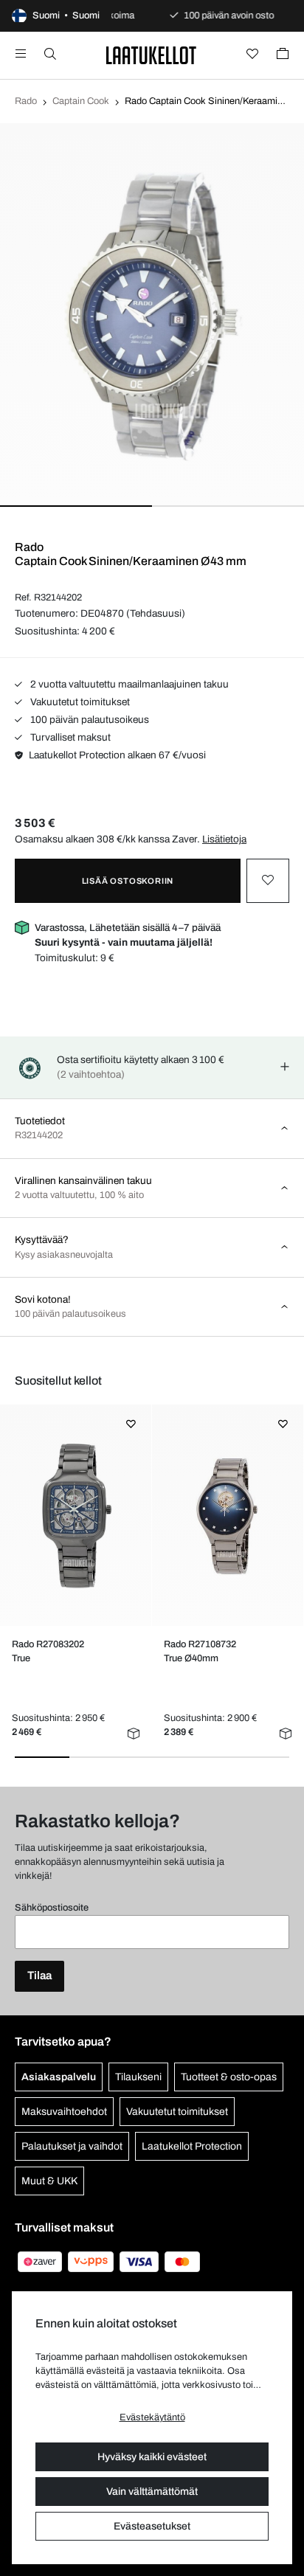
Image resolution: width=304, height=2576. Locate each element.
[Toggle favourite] (268, 881)
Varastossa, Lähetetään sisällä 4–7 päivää (128, 935)
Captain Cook (81, 101)
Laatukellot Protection (192, 2146)
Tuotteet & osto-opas (229, 2077)
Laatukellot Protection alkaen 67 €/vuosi (117, 755)
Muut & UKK (49, 2181)
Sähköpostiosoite (52, 1908)
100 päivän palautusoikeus (89, 720)
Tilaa (39, 1976)
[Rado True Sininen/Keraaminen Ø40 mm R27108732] (228, 1516)
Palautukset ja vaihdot (72, 2146)
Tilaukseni (138, 2077)
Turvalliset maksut (69, 737)
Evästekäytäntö (152, 2417)
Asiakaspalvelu (59, 2077)
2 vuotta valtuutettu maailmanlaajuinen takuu (128, 684)
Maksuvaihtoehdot (64, 2112)
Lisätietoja (224, 839)
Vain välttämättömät (152, 2492)
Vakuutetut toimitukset (79, 702)
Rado (26, 101)
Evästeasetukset (152, 2526)
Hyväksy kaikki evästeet (152, 2457)
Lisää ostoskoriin (128, 881)
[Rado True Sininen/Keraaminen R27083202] (76, 1515)
